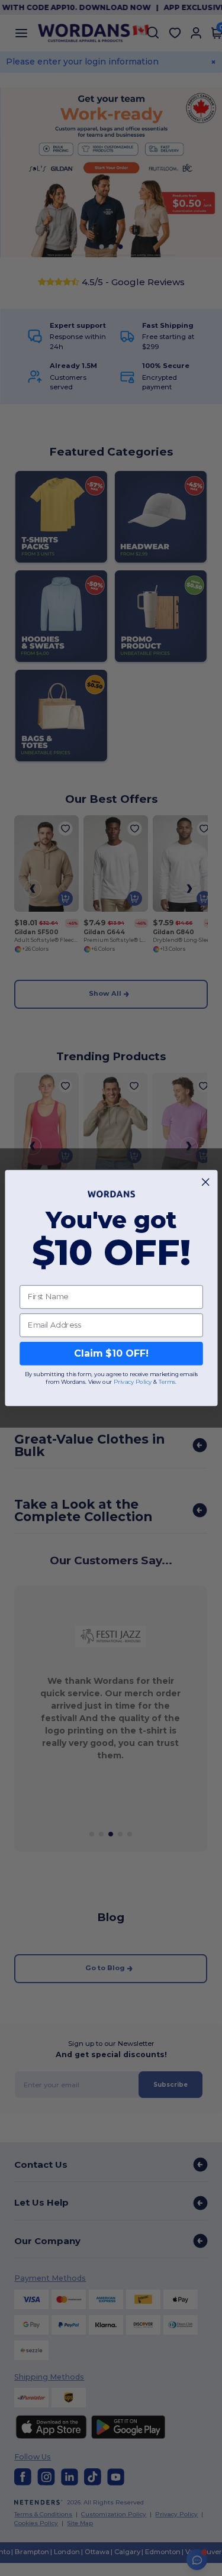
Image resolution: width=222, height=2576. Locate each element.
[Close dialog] (205, 1182)
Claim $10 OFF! (111, 1353)
